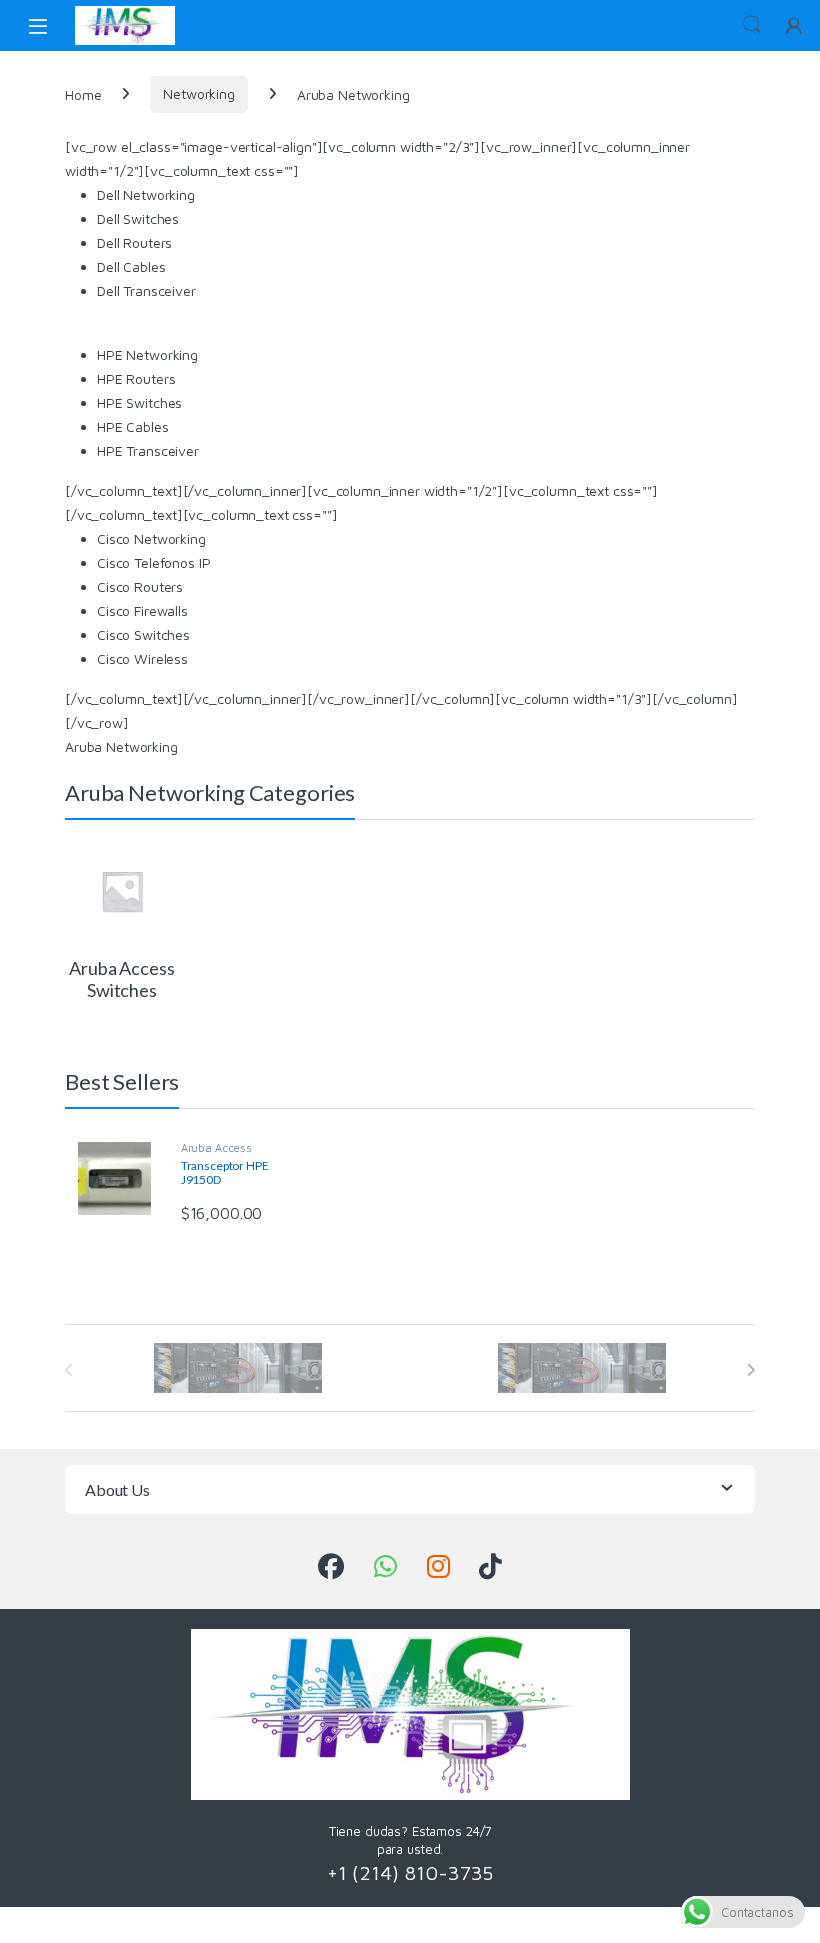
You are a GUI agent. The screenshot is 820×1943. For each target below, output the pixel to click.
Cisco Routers (140, 586)
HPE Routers (136, 378)
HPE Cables (133, 426)
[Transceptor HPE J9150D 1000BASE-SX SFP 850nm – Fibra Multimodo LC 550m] (122, 1178)
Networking (199, 93)
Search (752, 25)
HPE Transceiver (148, 450)
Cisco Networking (151, 538)
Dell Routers (134, 242)
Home (83, 93)
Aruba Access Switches (216, 1153)
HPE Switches (139, 402)
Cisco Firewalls (142, 610)
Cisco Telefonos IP (153, 562)
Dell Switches (138, 218)
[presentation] (750, 1370)
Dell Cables (131, 266)
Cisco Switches (143, 634)
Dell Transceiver (146, 290)
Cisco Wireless (142, 658)
